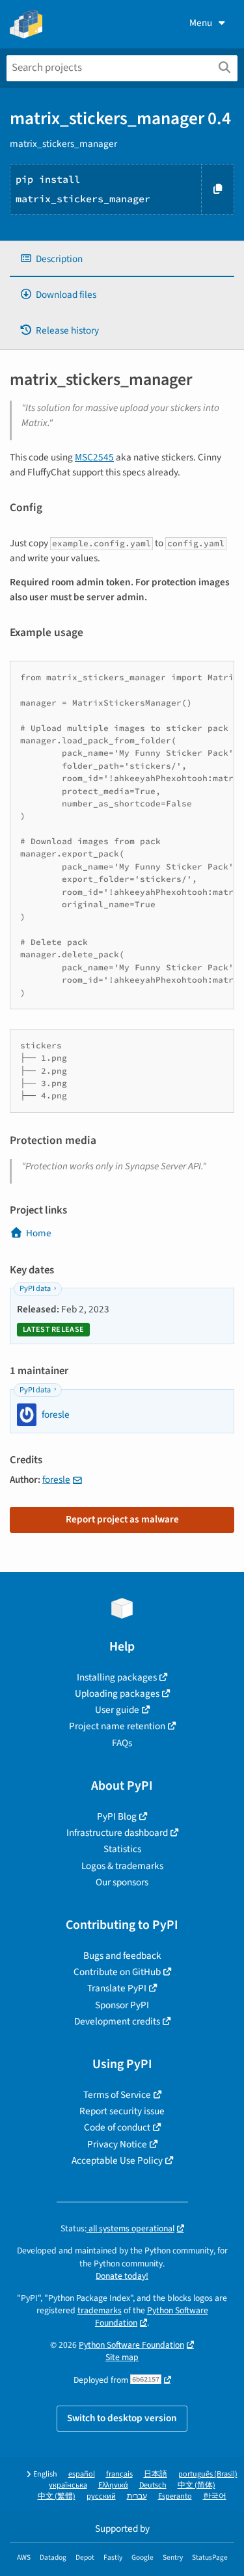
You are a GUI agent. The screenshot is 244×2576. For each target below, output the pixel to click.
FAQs (122, 1743)
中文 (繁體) (57, 2496)
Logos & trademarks (122, 1866)
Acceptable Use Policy (117, 2160)
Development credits (117, 2021)
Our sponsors (122, 1882)
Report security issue (122, 2111)
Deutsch (153, 2485)
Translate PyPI (117, 1988)
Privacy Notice (117, 2144)
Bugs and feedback (122, 1956)
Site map (122, 2357)
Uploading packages (117, 1693)
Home (39, 1233)
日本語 (156, 2474)
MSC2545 (94, 457)
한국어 (215, 2496)
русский (101, 2496)
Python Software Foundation (131, 2345)
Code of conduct (117, 2127)
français (119, 2474)
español (82, 2474)
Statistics (122, 1849)
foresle (56, 1480)
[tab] (122, 259)
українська (68, 2485)
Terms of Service (117, 2095)
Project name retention (117, 1726)
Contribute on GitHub (117, 1972)
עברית (137, 2496)
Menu (201, 23)
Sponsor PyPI (122, 2005)
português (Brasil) (208, 2474)
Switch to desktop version (122, 2418)
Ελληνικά (113, 2485)
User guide (117, 1710)
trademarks (100, 2310)
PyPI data (35, 1289)
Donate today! (122, 2276)
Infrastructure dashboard (117, 1833)
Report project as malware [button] (122, 1519)
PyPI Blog (117, 1816)
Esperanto (175, 2496)
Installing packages (117, 1677)
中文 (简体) (197, 2485)
